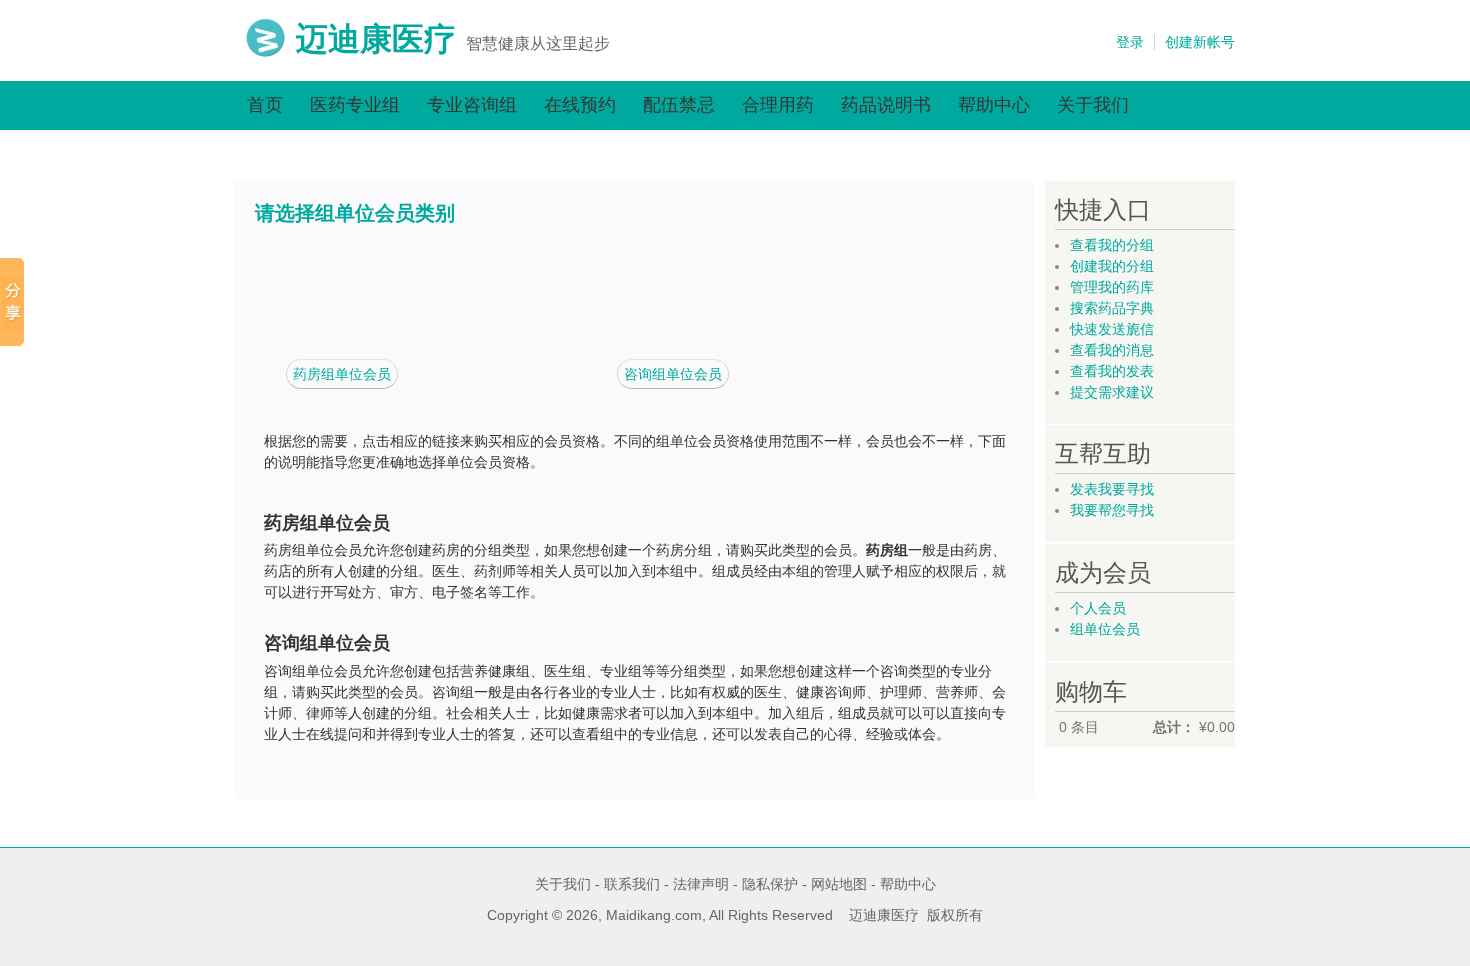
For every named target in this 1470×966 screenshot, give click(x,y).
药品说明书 (886, 105)
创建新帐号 (1200, 42)
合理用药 (778, 105)
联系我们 (632, 884)
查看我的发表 (1112, 371)
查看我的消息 (1112, 350)
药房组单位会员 (342, 374)
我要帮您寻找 (1112, 510)
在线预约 (580, 105)
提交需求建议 (1112, 392)
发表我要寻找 (1112, 489)
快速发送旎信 (1112, 329)
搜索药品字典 (1112, 308)
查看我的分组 (1112, 245)
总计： (1174, 727)
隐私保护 (770, 884)
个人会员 (1098, 608)
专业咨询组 (472, 105)
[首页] (265, 53)
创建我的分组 (1112, 266)
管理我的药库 (1112, 287)
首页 (265, 105)
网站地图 (839, 884)
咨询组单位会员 (673, 374)
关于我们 (1093, 105)
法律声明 (701, 884)
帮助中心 (994, 105)
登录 (1130, 42)
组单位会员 (1105, 629)
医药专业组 (355, 105)
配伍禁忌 (679, 105)
